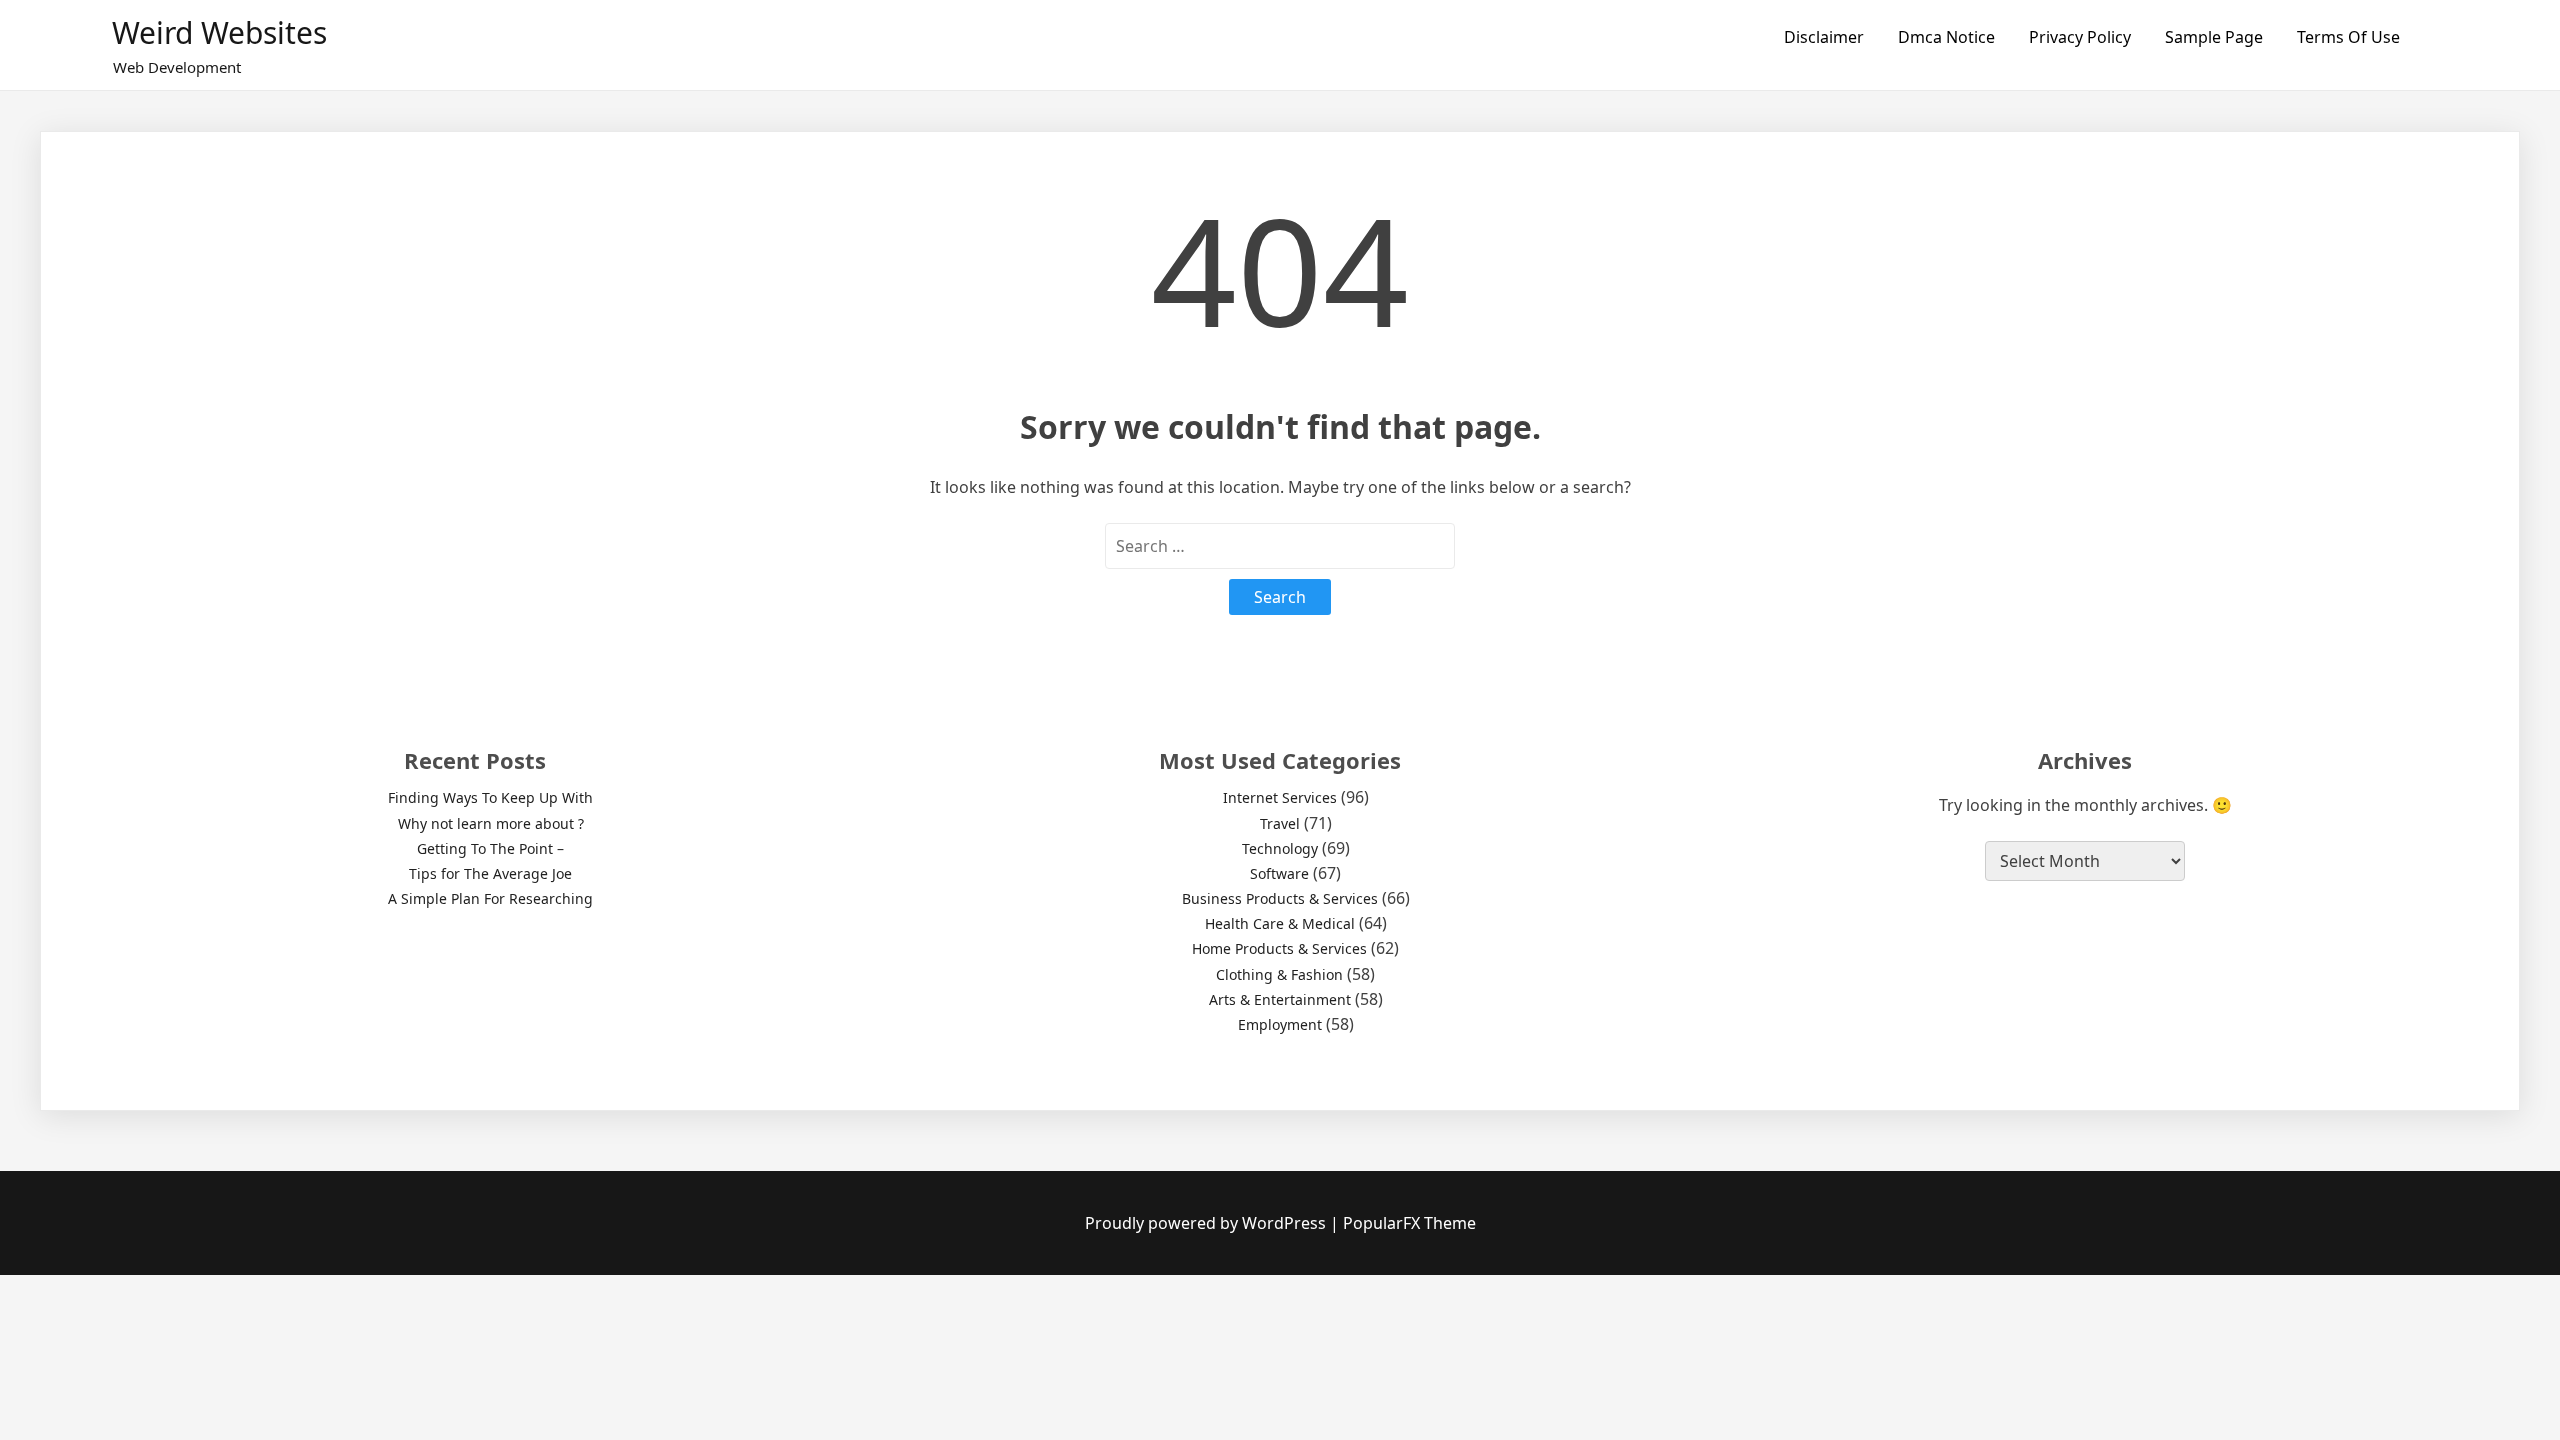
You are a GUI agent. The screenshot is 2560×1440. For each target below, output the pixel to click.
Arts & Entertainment (1280, 999)
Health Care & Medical (1280, 923)
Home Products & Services (1279, 948)
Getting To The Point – (490, 848)
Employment (1280, 1024)
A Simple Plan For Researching (490, 898)
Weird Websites (219, 32)
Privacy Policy (2080, 37)
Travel (1280, 823)
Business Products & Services (1280, 898)
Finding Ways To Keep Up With (490, 797)
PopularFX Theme (1409, 1223)
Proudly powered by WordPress (1207, 1223)
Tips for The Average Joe (490, 873)
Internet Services (1280, 797)
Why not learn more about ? (491, 823)
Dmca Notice (1946, 37)
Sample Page (2214, 37)
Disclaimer (1824, 37)
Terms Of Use (2348, 37)
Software (1279, 873)
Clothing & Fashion (1279, 974)
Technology (1280, 848)
